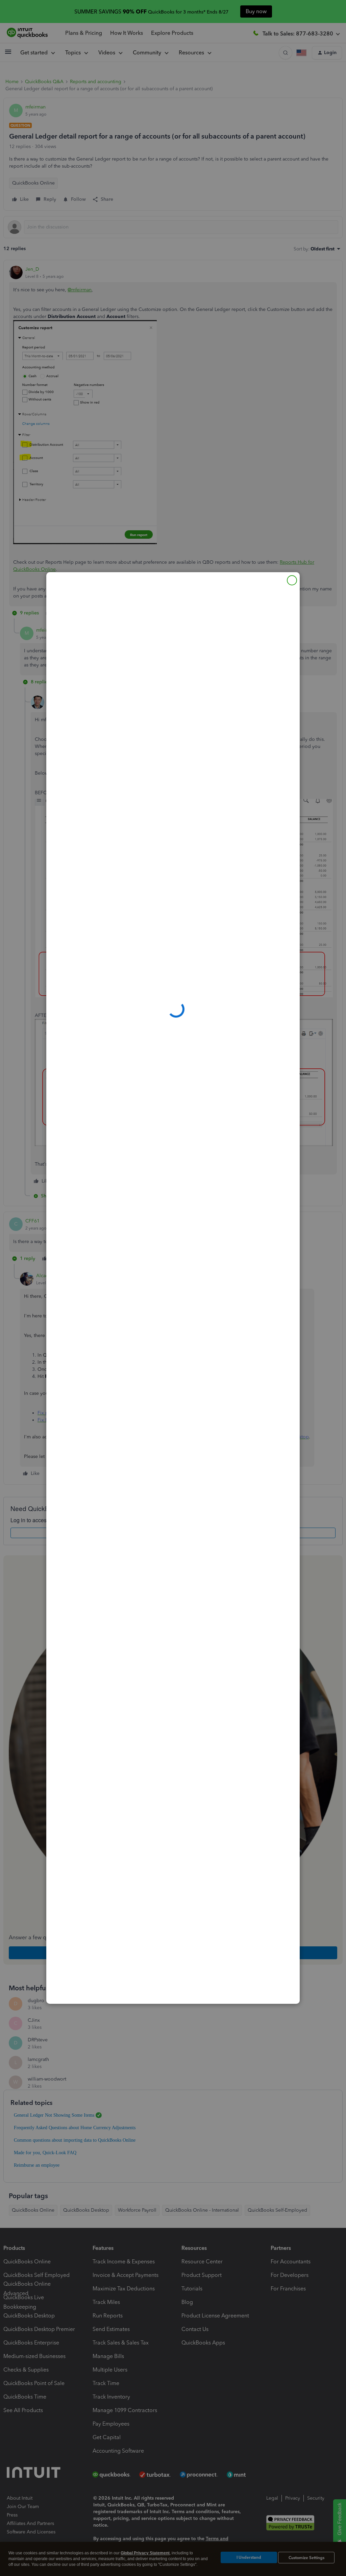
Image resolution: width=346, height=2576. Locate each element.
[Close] (292, 580)
